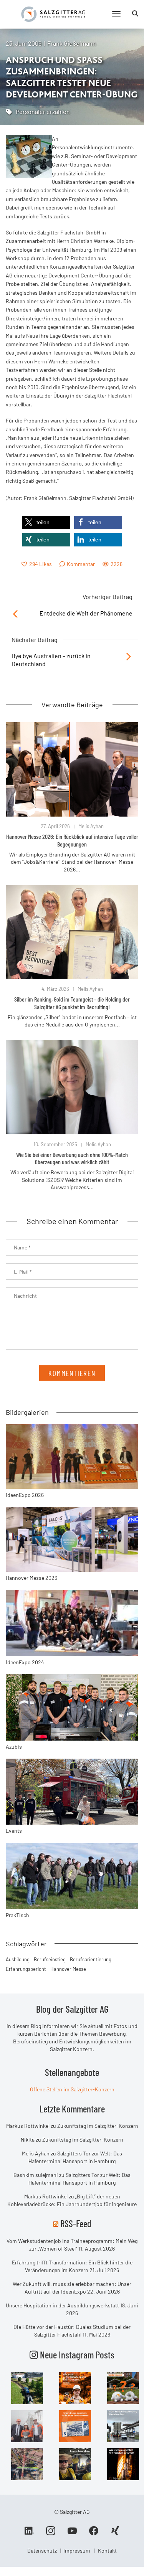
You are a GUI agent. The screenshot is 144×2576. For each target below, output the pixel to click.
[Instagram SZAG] (27, 2388)
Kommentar (81, 564)
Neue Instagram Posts (76, 2355)
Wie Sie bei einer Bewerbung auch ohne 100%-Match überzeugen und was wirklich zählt (72, 1158)
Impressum (77, 2550)
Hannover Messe (68, 1969)
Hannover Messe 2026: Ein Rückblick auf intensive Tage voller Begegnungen (72, 840)
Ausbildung (18, 1959)
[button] (46, 522)
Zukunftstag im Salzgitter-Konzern (98, 2126)
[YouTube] (72, 2533)
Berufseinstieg (50, 1959)
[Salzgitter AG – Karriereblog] (53, 14)
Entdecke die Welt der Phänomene (86, 613)
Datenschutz (42, 2550)
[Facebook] (94, 2533)
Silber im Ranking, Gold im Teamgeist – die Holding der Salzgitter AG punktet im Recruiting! (72, 1003)
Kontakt (107, 2550)
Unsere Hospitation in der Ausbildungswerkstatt (62, 2305)
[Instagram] (51, 2533)
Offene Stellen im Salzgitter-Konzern (72, 2089)
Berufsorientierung (91, 1959)
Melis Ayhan (91, 826)
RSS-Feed (76, 2223)
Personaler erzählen (43, 111)
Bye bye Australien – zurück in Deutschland (51, 660)
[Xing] (115, 2533)
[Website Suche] (135, 13)
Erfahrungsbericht (26, 1969)
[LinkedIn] (29, 2533)
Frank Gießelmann (72, 43)
